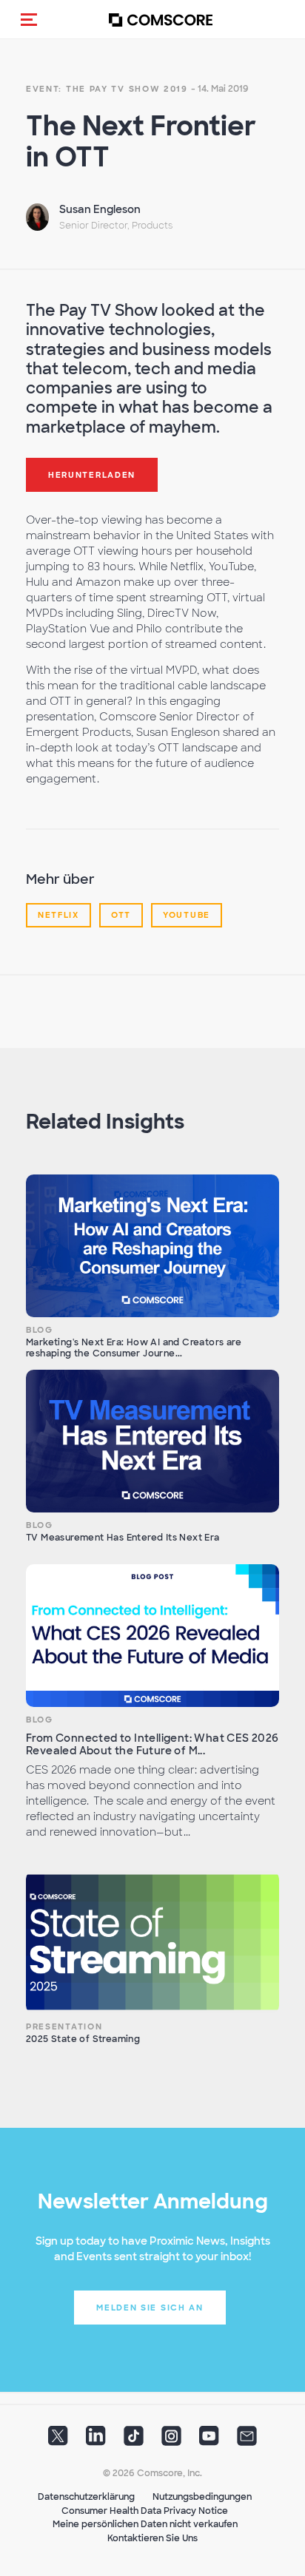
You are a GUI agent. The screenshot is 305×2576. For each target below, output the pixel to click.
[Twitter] (58, 2441)
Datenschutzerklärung (86, 2497)
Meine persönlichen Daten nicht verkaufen (145, 2524)
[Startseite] (161, 20)
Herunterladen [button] (92, 475)
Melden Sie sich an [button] (150, 2308)
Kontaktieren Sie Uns (152, 2538)
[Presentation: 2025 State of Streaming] (152, 1942)
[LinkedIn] (96, 2441)
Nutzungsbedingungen (202, 2497)
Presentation (64, 2026)
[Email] (247, 2441)
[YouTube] (209, 2441)
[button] (29, 19)
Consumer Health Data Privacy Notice (145, 2511)
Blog (40, 1330)
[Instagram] (171, 2441)
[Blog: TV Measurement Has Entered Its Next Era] (152, 1441)
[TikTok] (134, 2441)
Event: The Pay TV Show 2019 (107, 89)
